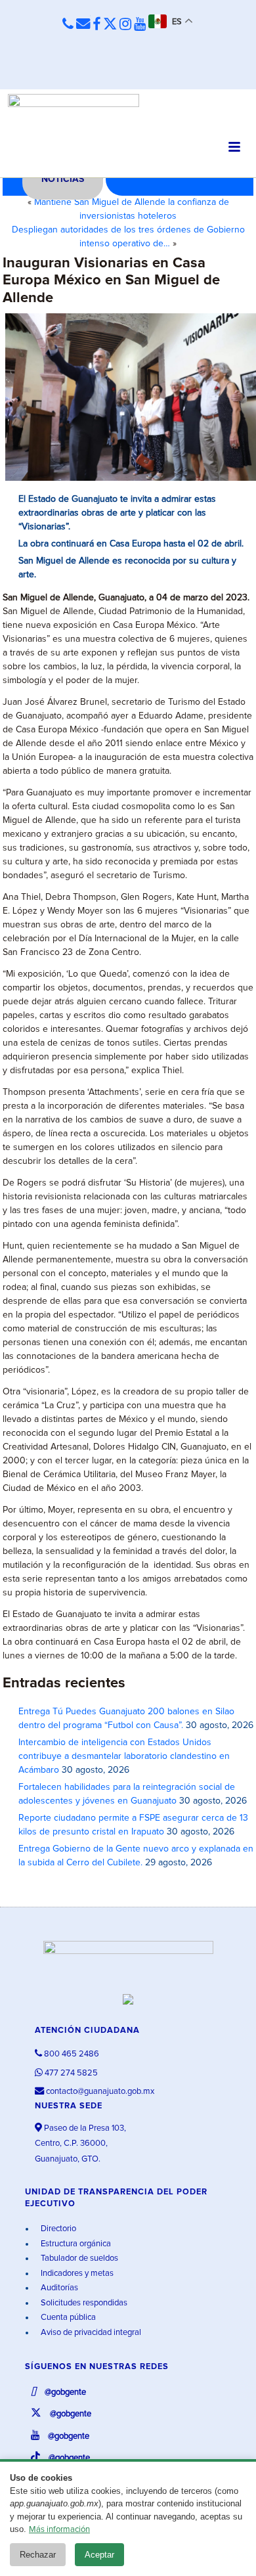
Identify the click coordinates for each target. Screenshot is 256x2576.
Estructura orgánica (75, 2244)
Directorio (57, 2229)
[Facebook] (96, 25)
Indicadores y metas (76, 2274)
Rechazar (38, 2555)
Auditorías (58, 2288)
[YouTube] (140, 25)
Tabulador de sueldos (78, 2258)
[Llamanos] (68, 25)
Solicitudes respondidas (83, 2303)
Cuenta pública (67, 2318)
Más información (59, 2530)
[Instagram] (125, 25)
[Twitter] (110, 25)
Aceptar (99, 2555)
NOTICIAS (63, 179)
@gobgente (64, 2392)
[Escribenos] (83, 25)
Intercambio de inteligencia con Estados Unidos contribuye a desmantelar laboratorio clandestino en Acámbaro (124, 1756)
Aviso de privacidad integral (90, 2333)
